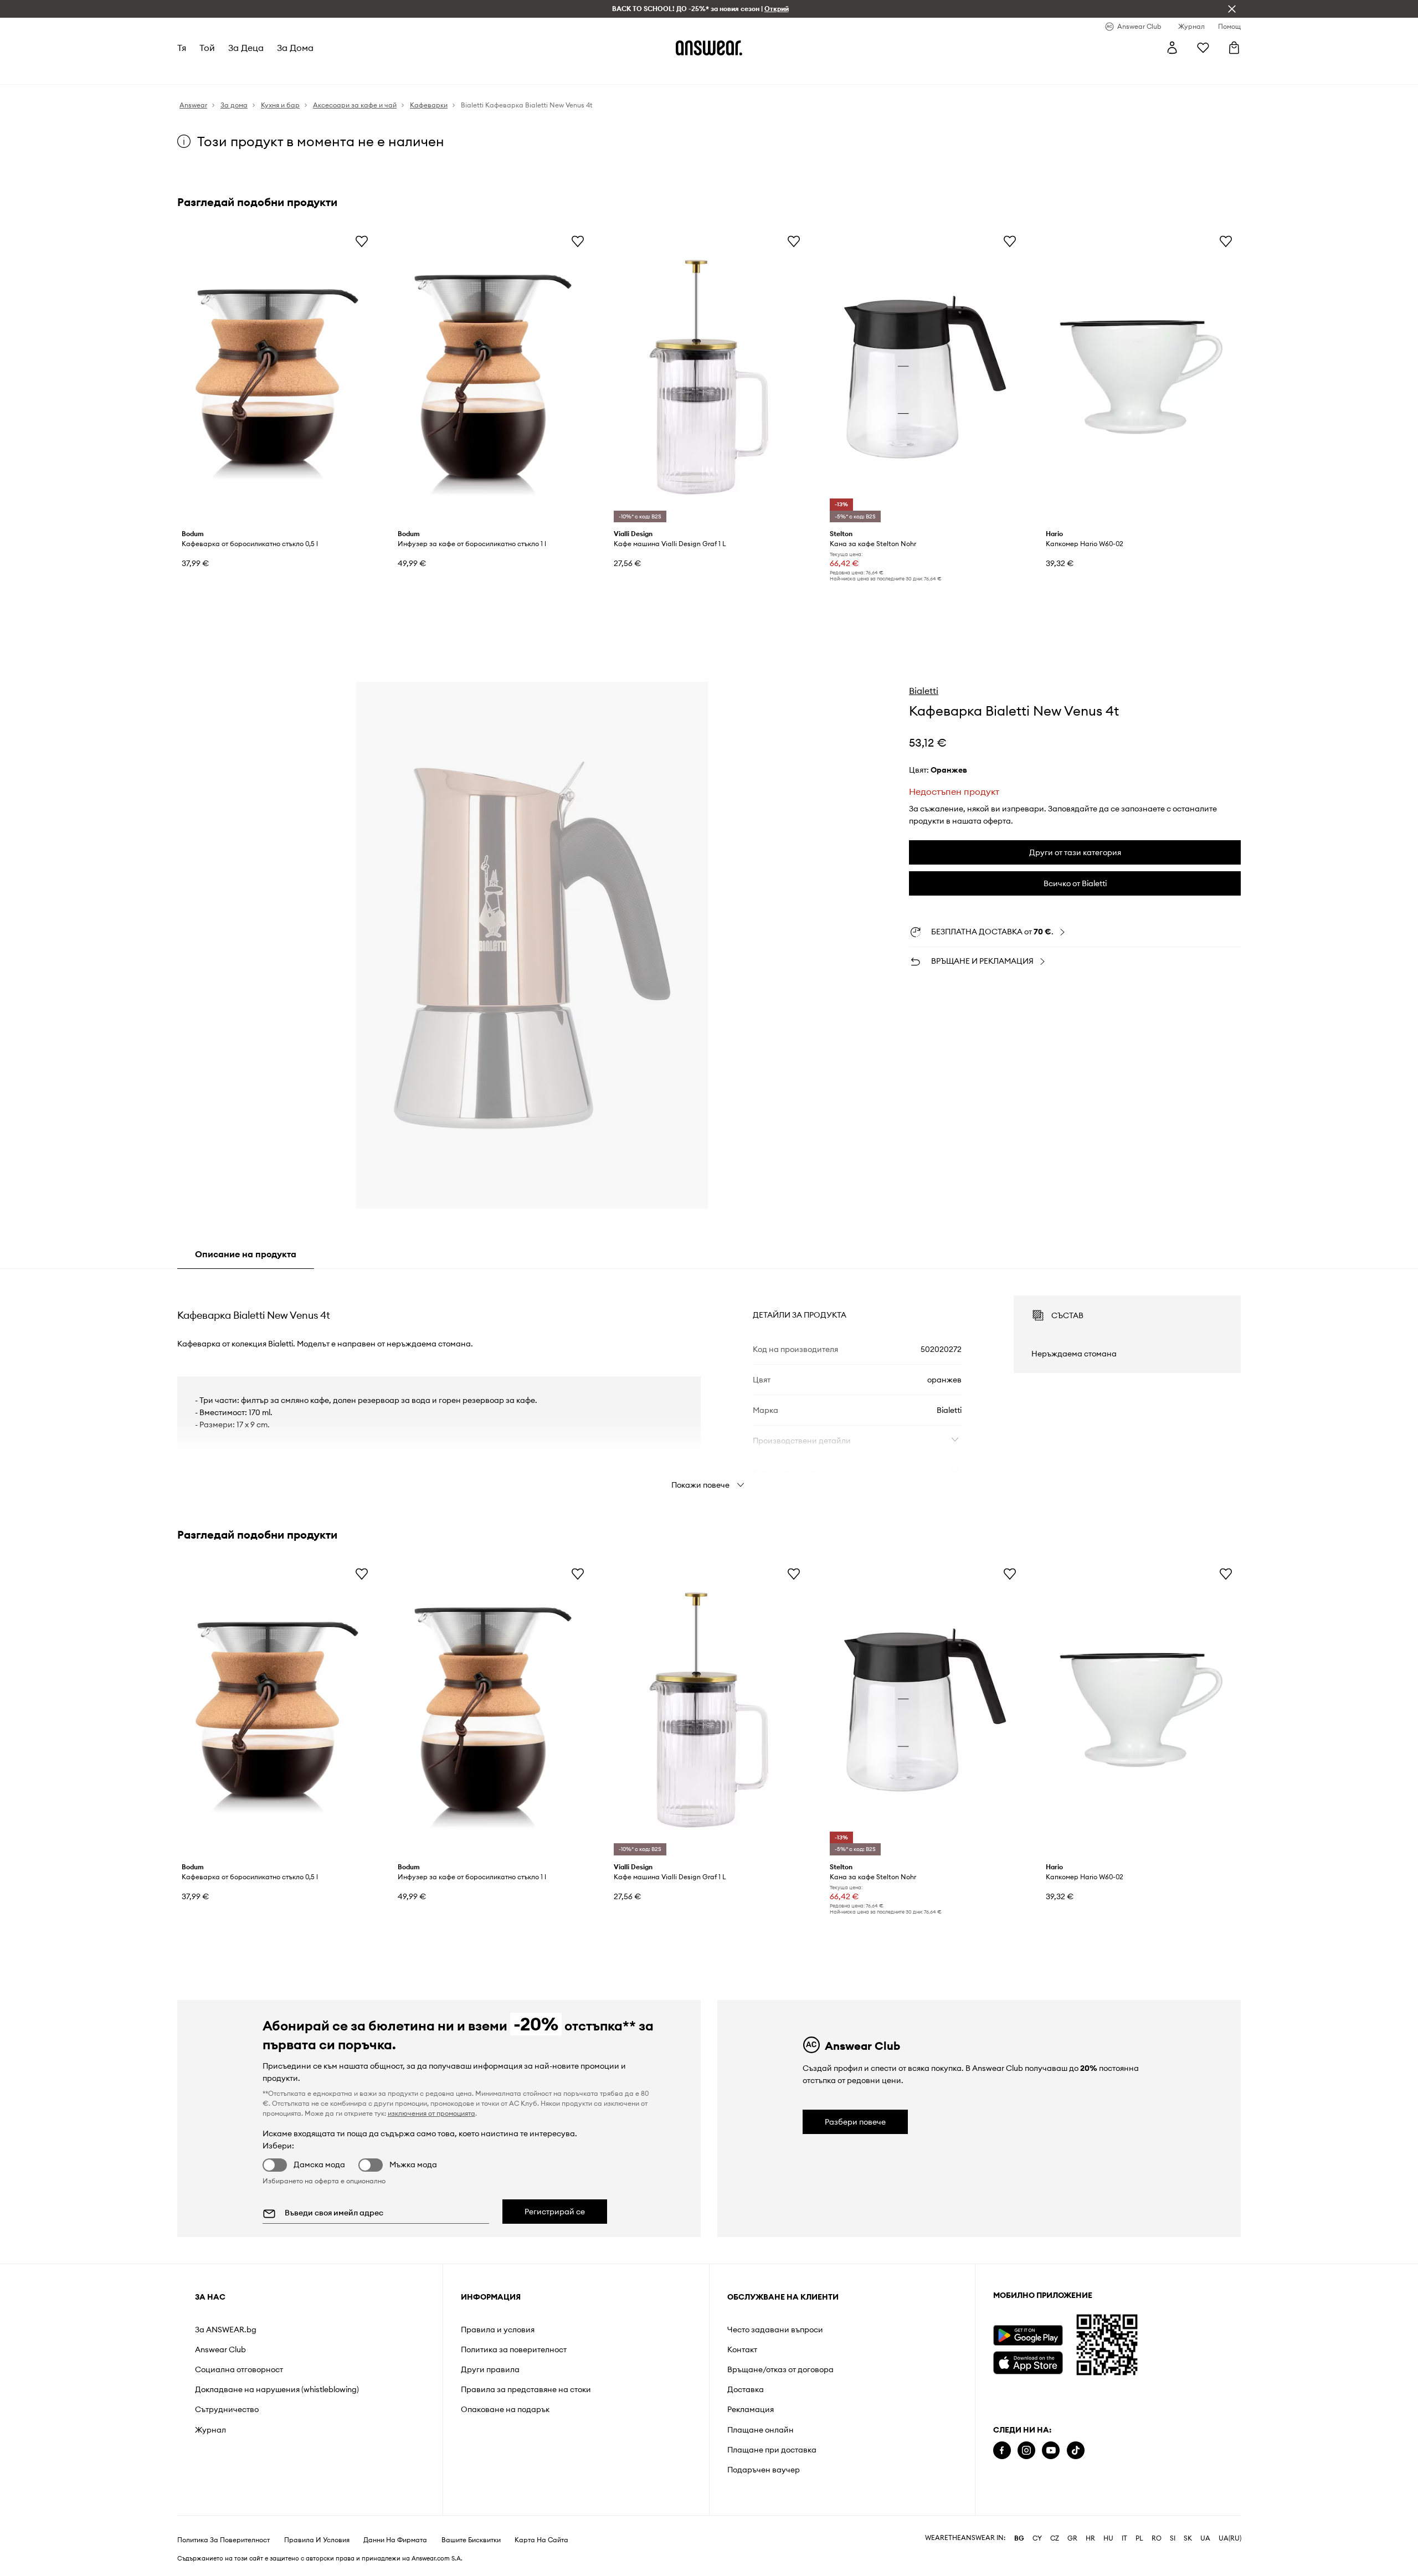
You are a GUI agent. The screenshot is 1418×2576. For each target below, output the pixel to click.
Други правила (490, 2369)
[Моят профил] (1172, 48)
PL (1139, 2538)
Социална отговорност (239, 2369)
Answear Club (220, 2349)
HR (1090, 2538)
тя (182, 48)
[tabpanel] (709, 1382)
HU (1108, 2538)
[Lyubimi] (1203, 48)
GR (1072, 2538)
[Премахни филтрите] (1232, 9)
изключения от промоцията (431, 2113)
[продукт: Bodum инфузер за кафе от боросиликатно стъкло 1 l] (493, 377)
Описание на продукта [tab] (246, 1254)
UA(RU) (1230, 2538)
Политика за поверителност (514, 2349)
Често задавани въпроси (775, 2330)
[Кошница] (1234, 48)
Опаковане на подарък (505, 2409)
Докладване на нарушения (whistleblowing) (277, 2389)
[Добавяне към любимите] (362, 241)
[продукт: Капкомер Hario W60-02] (1141, 377)
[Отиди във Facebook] (1002, 2451)
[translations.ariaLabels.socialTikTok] (1076, 2451)
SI (1173, 2538)
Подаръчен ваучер (764, 2470)
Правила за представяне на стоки (526, 2389)
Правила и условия (498, 2330)
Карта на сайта (541, 2540)
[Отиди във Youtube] (1051, 2451)
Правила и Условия (317, 2540)
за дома (295, 48)
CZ (1055, 2538)
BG (1019, 2538)
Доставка (746, 2389)
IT (1124, 2538)
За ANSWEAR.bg (226, 2330)
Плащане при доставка (772, 2450)
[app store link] (1028, 2361)
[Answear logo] (709, 48)
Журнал (210, 2430)
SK (1188, 2538)
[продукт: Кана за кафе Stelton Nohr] (925, 377)
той (207, 48)
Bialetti (924, 691)
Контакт (742, 2349)
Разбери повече (855, 2122)
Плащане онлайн (761, 2430)
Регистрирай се (555, 2212)
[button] (532, 945)
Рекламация (751, 2409)
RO (1157, 2538)
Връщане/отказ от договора (780, 2369)
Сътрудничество (227, 2409)
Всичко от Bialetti (1075, 883)
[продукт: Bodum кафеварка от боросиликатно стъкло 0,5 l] (277, 377)
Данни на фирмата (395, 2540)
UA (1205, 2538)
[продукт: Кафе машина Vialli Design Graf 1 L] (709, 377)
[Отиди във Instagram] (1026, 2451)
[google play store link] (1028, 2335)
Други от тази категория (1075, 852)
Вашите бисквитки (471, 2540)
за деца (246, 48)
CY (1037, 2538)
